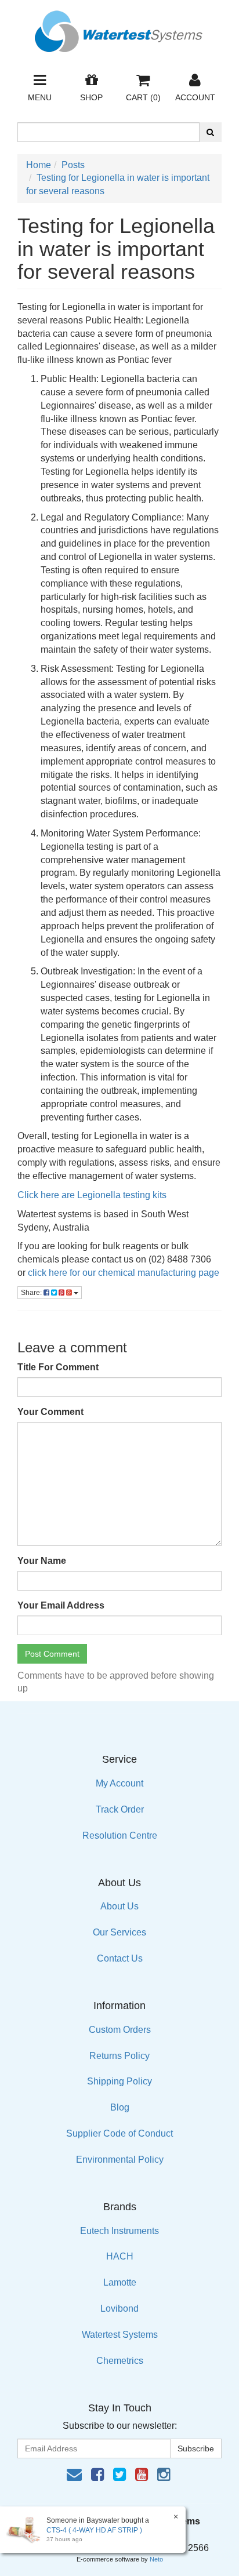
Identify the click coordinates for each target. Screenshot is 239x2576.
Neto (156, 2559)
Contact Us (120, 1958)
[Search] (210, 132)
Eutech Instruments (119, 2231)
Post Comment (52, 1654)
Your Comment (50, 1412)
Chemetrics (120, 2361)
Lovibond (119, 2308)
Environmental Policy (120, 2160)
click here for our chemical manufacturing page (124, 1273)
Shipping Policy (119, 2081)
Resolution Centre (120, 1835)
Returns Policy (119, 2056)
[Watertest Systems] (119, 28)
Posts (73, 165)
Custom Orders (120, 2030)
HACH (120, 2256)
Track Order (120, 1809)
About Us (119, 1906)
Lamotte (120, 2282)
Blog (120, 2107)
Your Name (42, 1561)
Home (39, 165)
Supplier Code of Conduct (119, 2133)
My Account (119, 1783)
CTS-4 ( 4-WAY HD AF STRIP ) (94, 2530)
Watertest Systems (120, 2335)
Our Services (119, 1932)
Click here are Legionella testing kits (93, 1195)
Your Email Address (61, 1605)
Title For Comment (58, 1367)
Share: (32, 1293)
